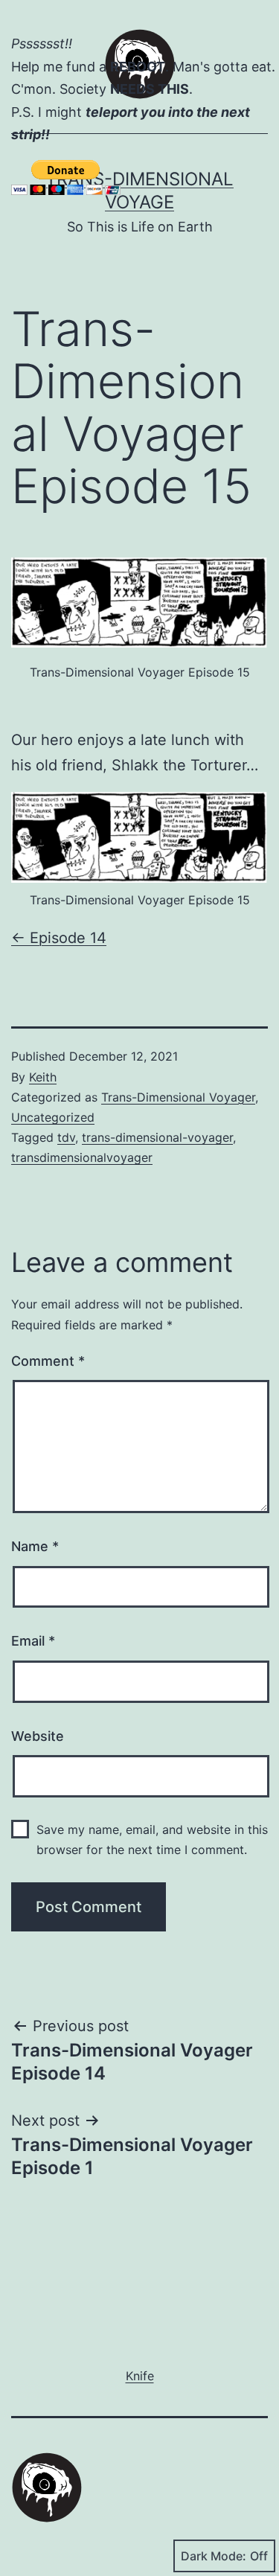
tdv (66, 1137)
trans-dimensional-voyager (157, 1137)
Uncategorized (53, 1117)
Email (33, 1641)
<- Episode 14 (59, 938)
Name (35, 1546)
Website (38, 1736)
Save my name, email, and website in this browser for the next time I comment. (152, 1840)
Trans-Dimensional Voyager (178, 1097)
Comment (48, 1361)
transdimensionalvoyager (82, 1157)
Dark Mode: (214, 2556)
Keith (43, 1077)
